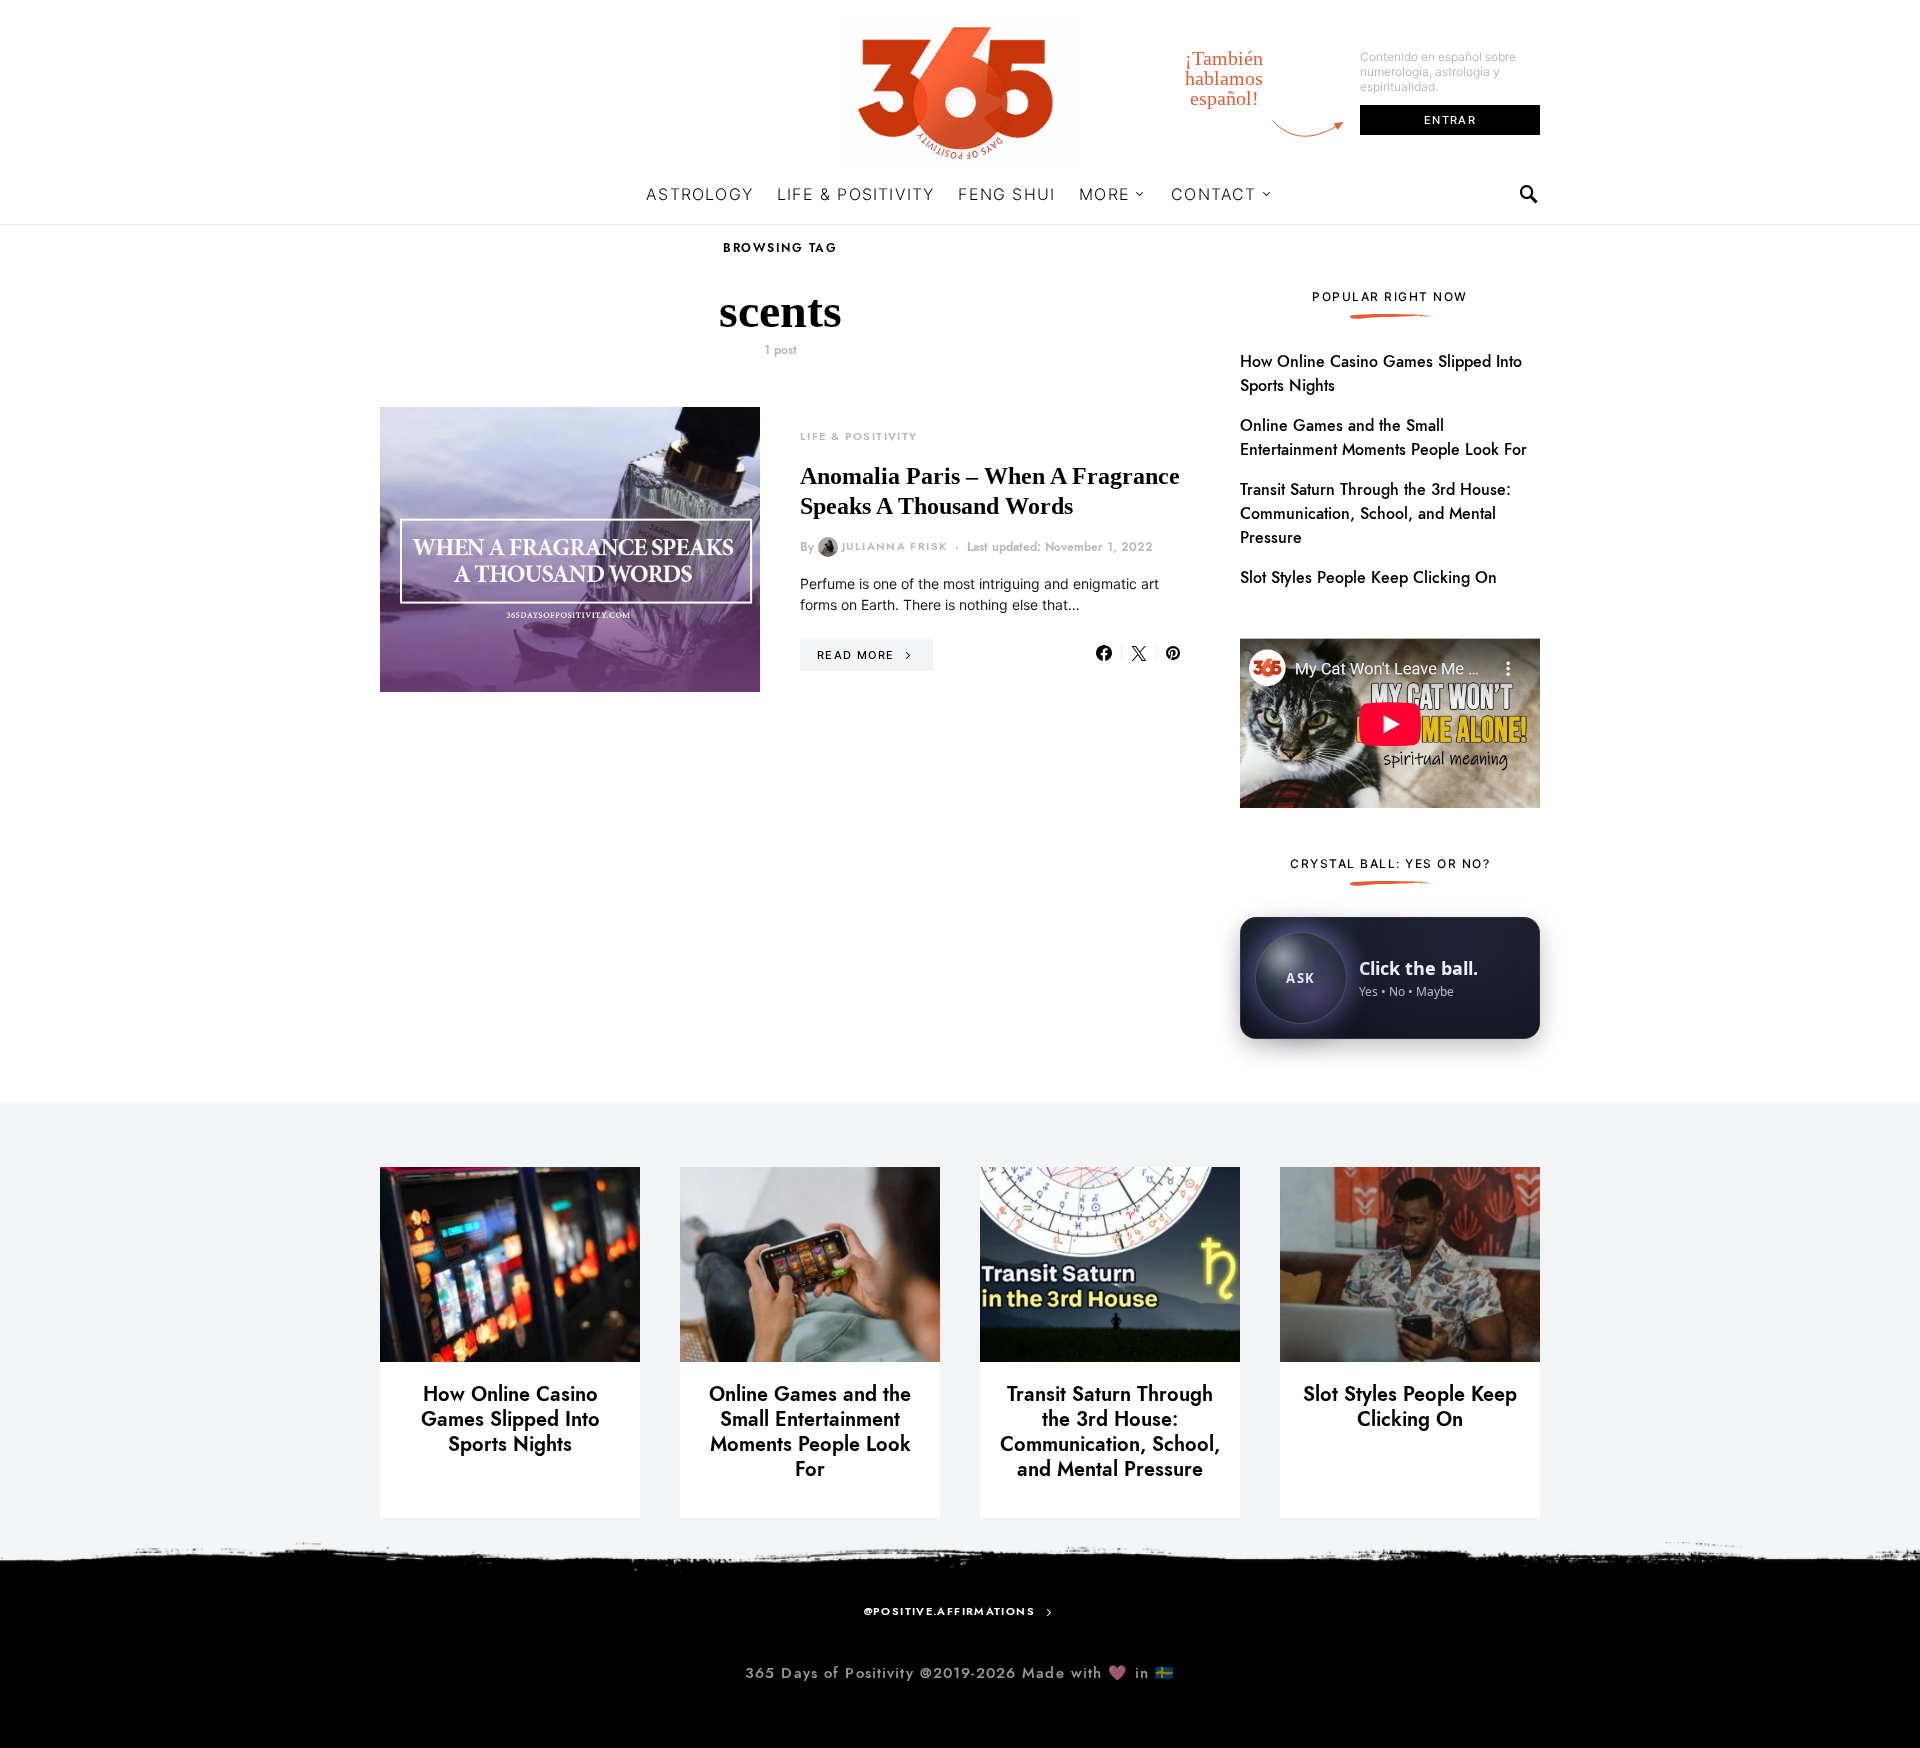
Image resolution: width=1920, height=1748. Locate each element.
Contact (1213, 194)
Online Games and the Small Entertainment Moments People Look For (810, 1431)
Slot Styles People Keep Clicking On (1368, 578)
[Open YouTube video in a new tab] (1390, 720)
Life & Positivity (855, 194)
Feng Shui (1006, 194)
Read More (855, 655)
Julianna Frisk (894, 546)
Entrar (1450, 120)
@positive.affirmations (949, 1611)
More (1104, 194)
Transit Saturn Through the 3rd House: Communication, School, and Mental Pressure (1375, 514)
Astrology (699, 194)
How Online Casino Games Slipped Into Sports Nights (510, 1419)
